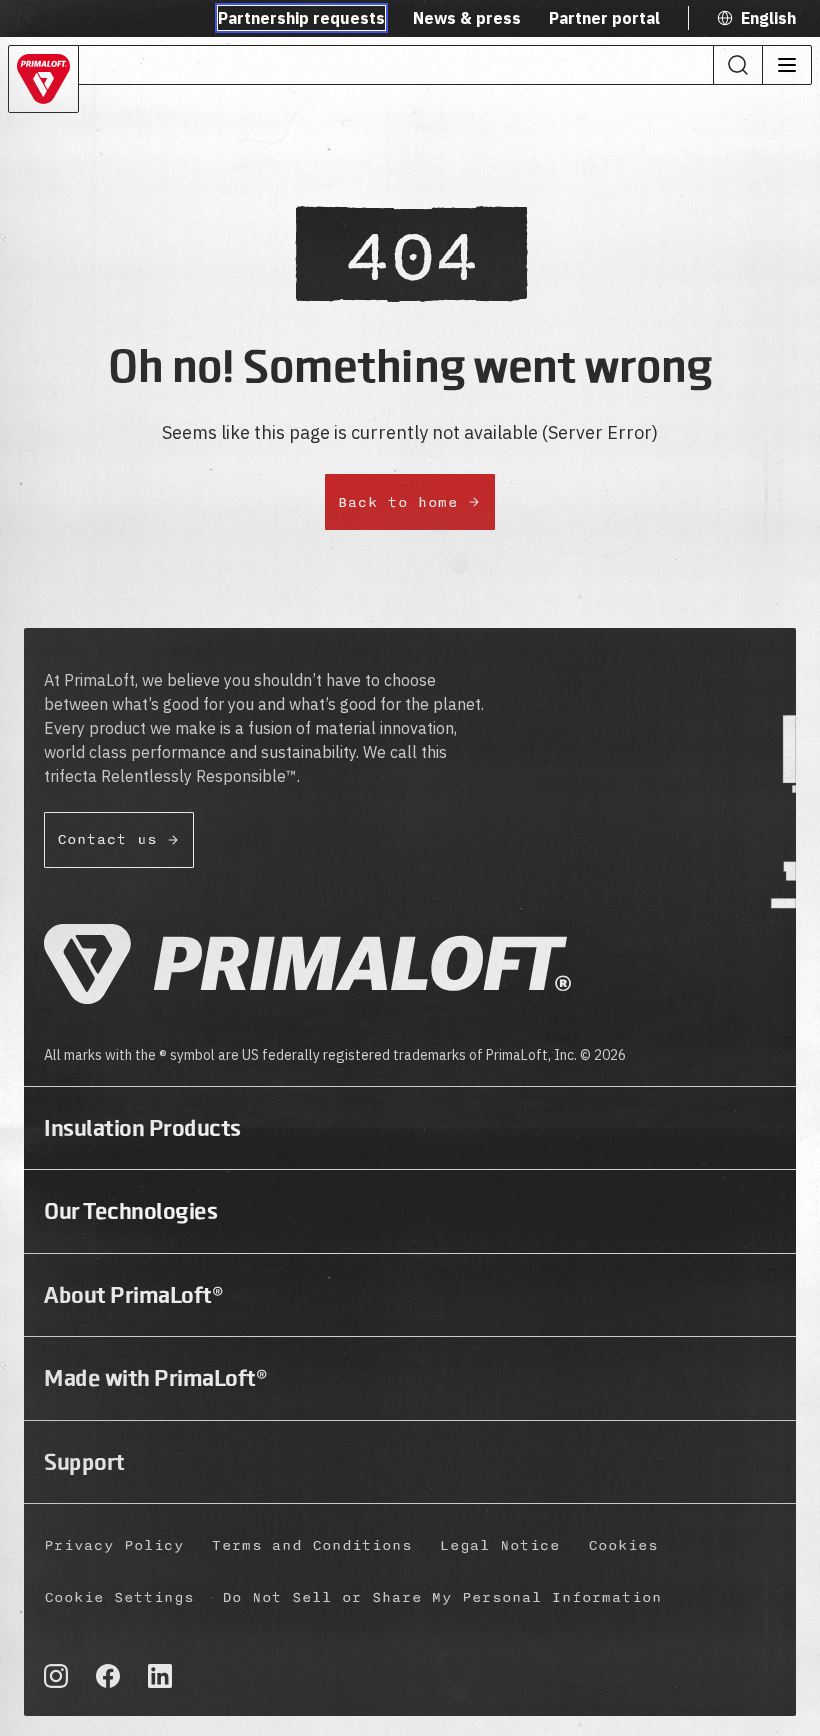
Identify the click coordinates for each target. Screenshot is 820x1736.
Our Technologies (130, 1211)
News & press (467, 18)
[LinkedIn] (160, 1676)
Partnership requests (301, 18)
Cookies (623, 1545)
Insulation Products (142, 1128)
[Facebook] (108, 1676)
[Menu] (786, 65)
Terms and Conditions (312, 1545)
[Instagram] (56, 1676)
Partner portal (604, 18)
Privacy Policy (114, 1545)
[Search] (738, 65)
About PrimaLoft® (133, 1295)
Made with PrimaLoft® (155, 1378)
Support (84, 1462)
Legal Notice (500, 1545)
